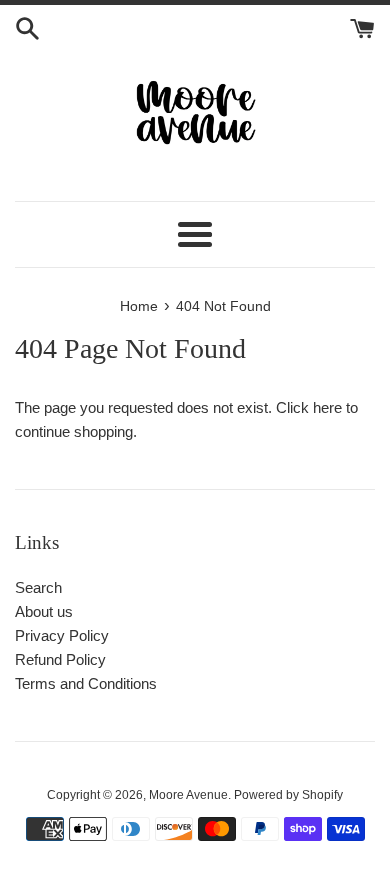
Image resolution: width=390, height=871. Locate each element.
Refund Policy (60, 659)
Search (38, 587)
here (327, 407)
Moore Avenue (188, 795)
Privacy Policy (62, 635)
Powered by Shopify (288, 795)
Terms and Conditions (86, 683)
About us (44, 611)
